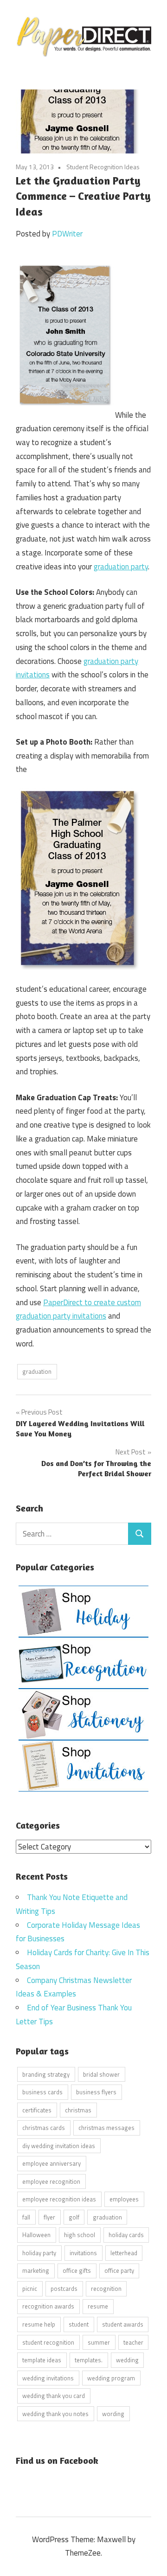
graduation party (121, 567)
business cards (42, 2092)
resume (98, 2306)
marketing (36, 2270)
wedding (127, 2360)
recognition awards (48, 2306)
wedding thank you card (54, 2396)
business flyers (96, 2092)
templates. (89, 2360)
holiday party (39, 2253)
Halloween (36, 2235)
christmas (78, 2110)
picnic (30, 2289)
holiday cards (126, 2235)
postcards (64, 2289)
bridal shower (101, 2074)
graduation (37, 1371)
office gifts (77, 2270)
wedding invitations (48, 2378)
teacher (133, 2342)
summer (99, 2342)
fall (26, 2217)
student (79, 2324)
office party (119, 2270)
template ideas (42, 2360)
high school (80, 2235)
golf (74, 2217)
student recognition (48, 2342)
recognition (106, 2289)
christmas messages (106, 2128)
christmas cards (44, 2128)
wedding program (111, 2378)
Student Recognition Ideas (103, 167)
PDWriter (67, 234)
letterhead (124, 2253)
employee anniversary (51, 2163)
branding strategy (46, 2074)
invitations (83, 2253)
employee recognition (51, 2181)
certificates (37, 2110)
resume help (39, 2324)
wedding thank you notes (55, 2414)
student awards (123, 2324)
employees (124, 2199)
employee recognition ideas (59, 2199)
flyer (49, 2217)
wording (113, 2414)
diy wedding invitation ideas (59, 2146)
